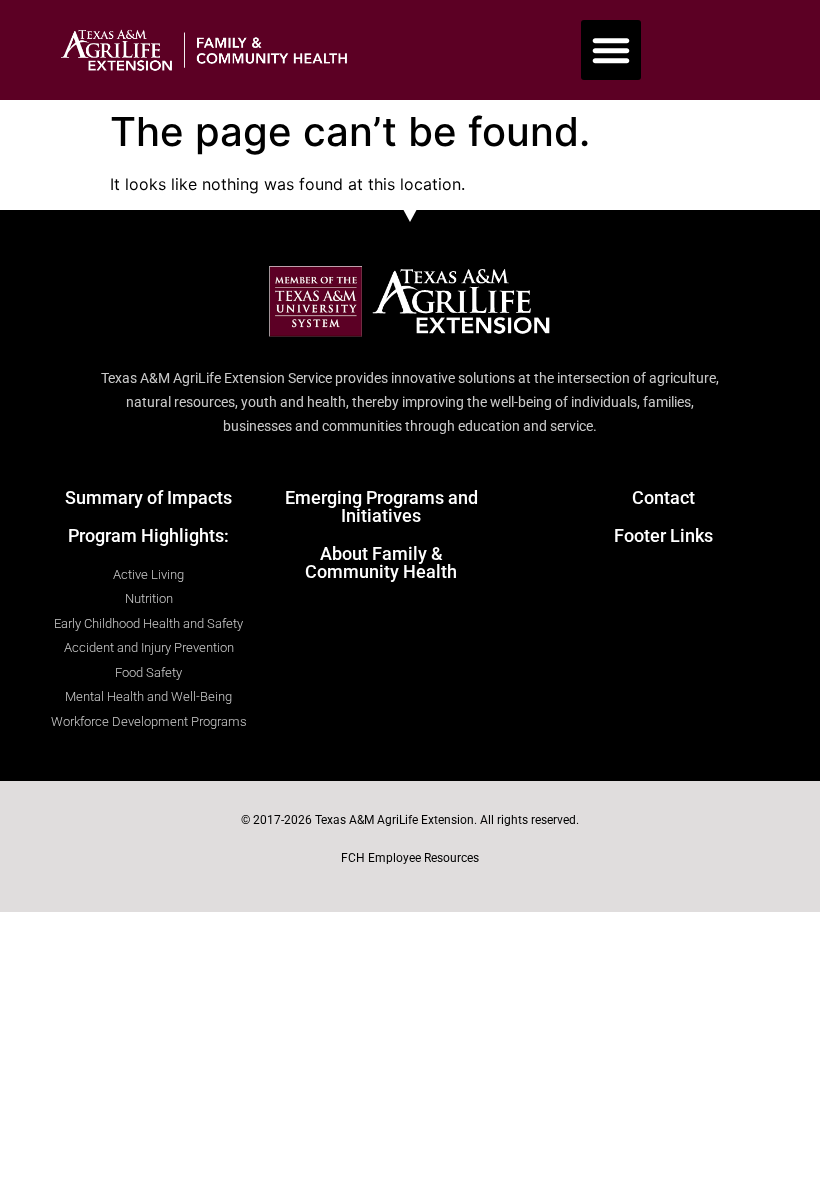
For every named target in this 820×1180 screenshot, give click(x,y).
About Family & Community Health (381, 562)
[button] (611, 50)
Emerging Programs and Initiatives (381, 506)
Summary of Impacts (148, 497)
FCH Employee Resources (410, 858)
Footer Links (663, 535)
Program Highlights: (148, 535)
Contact (663, 497)
